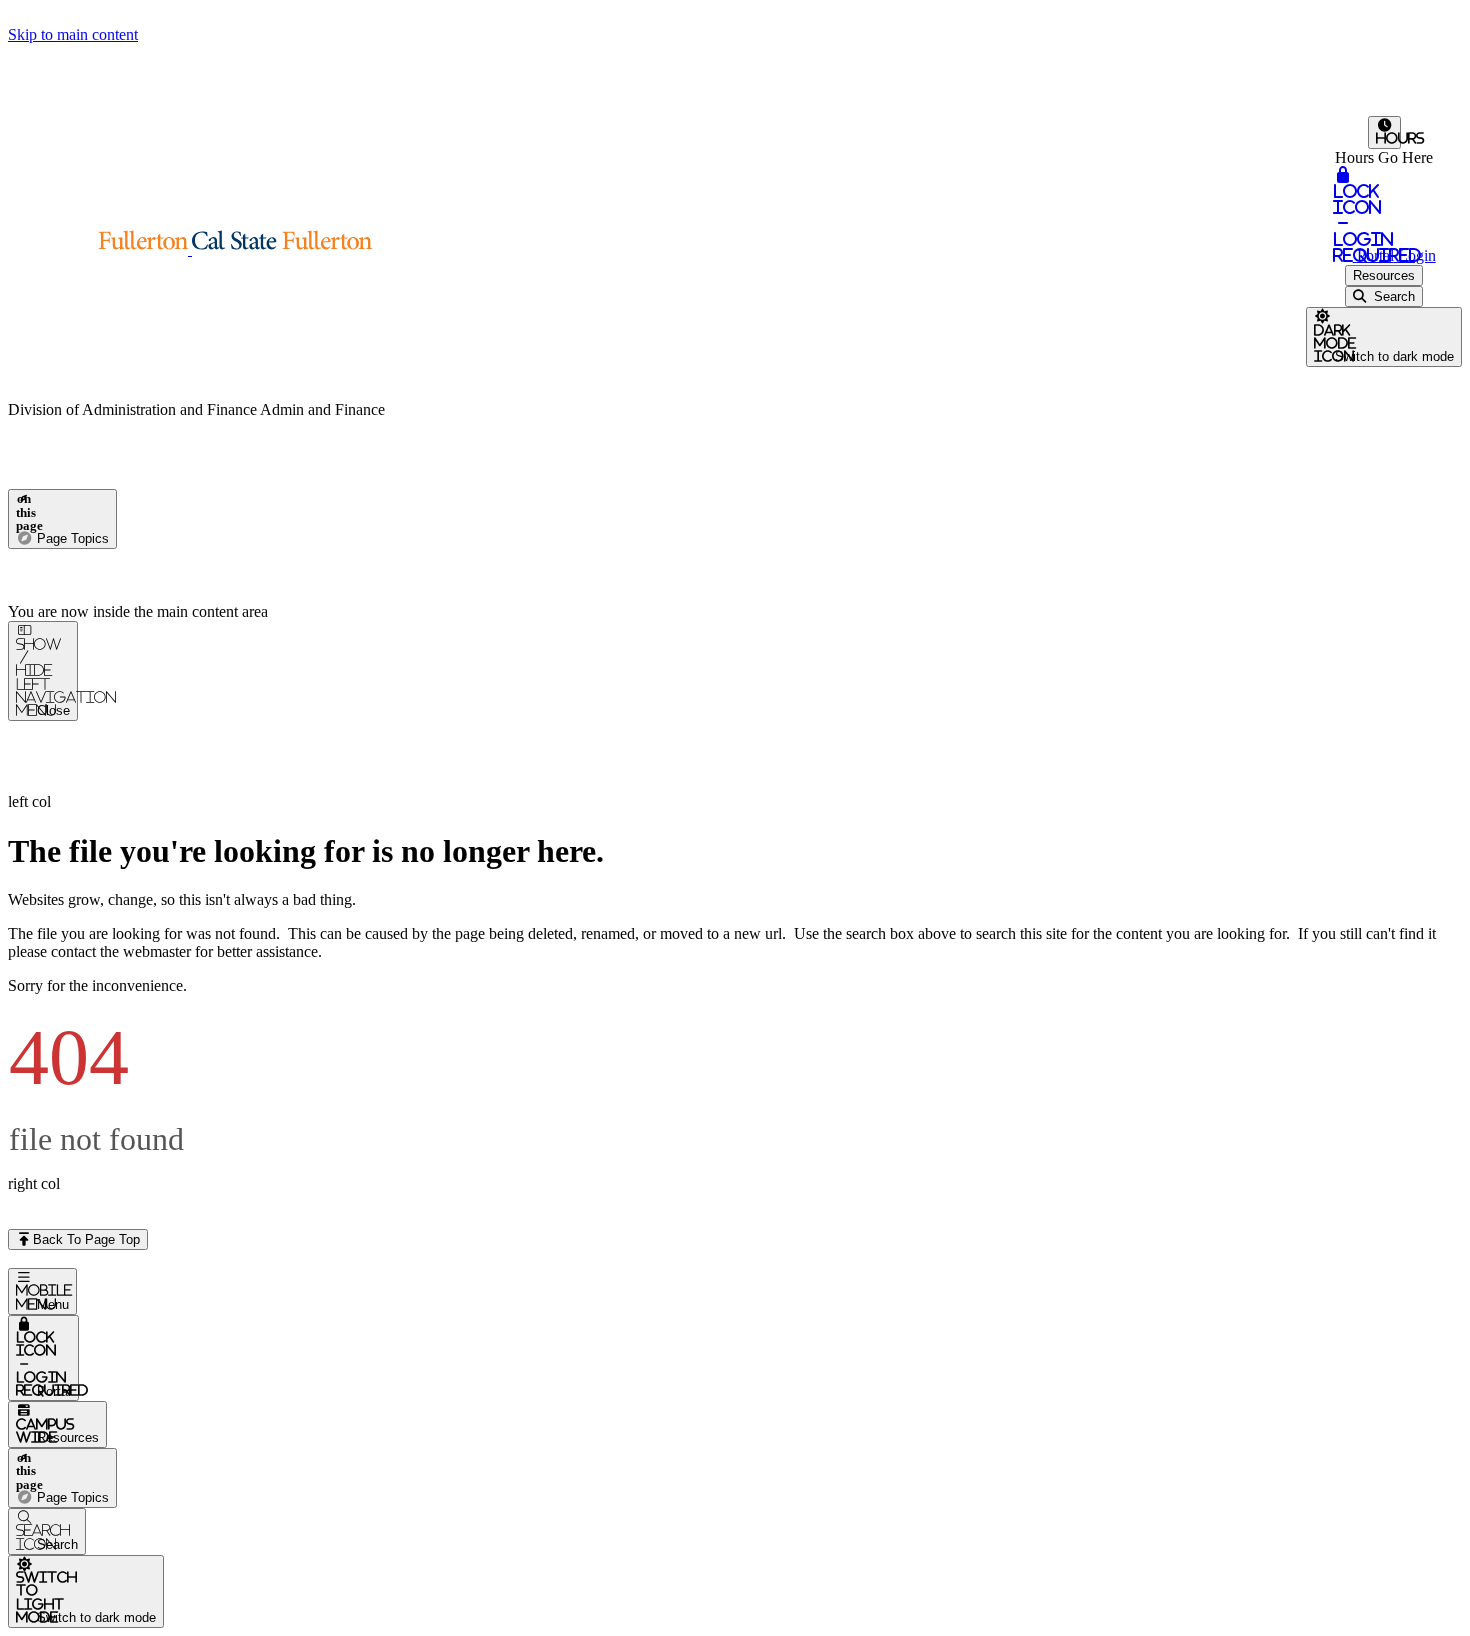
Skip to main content (73, 34)
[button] (190, 249)
